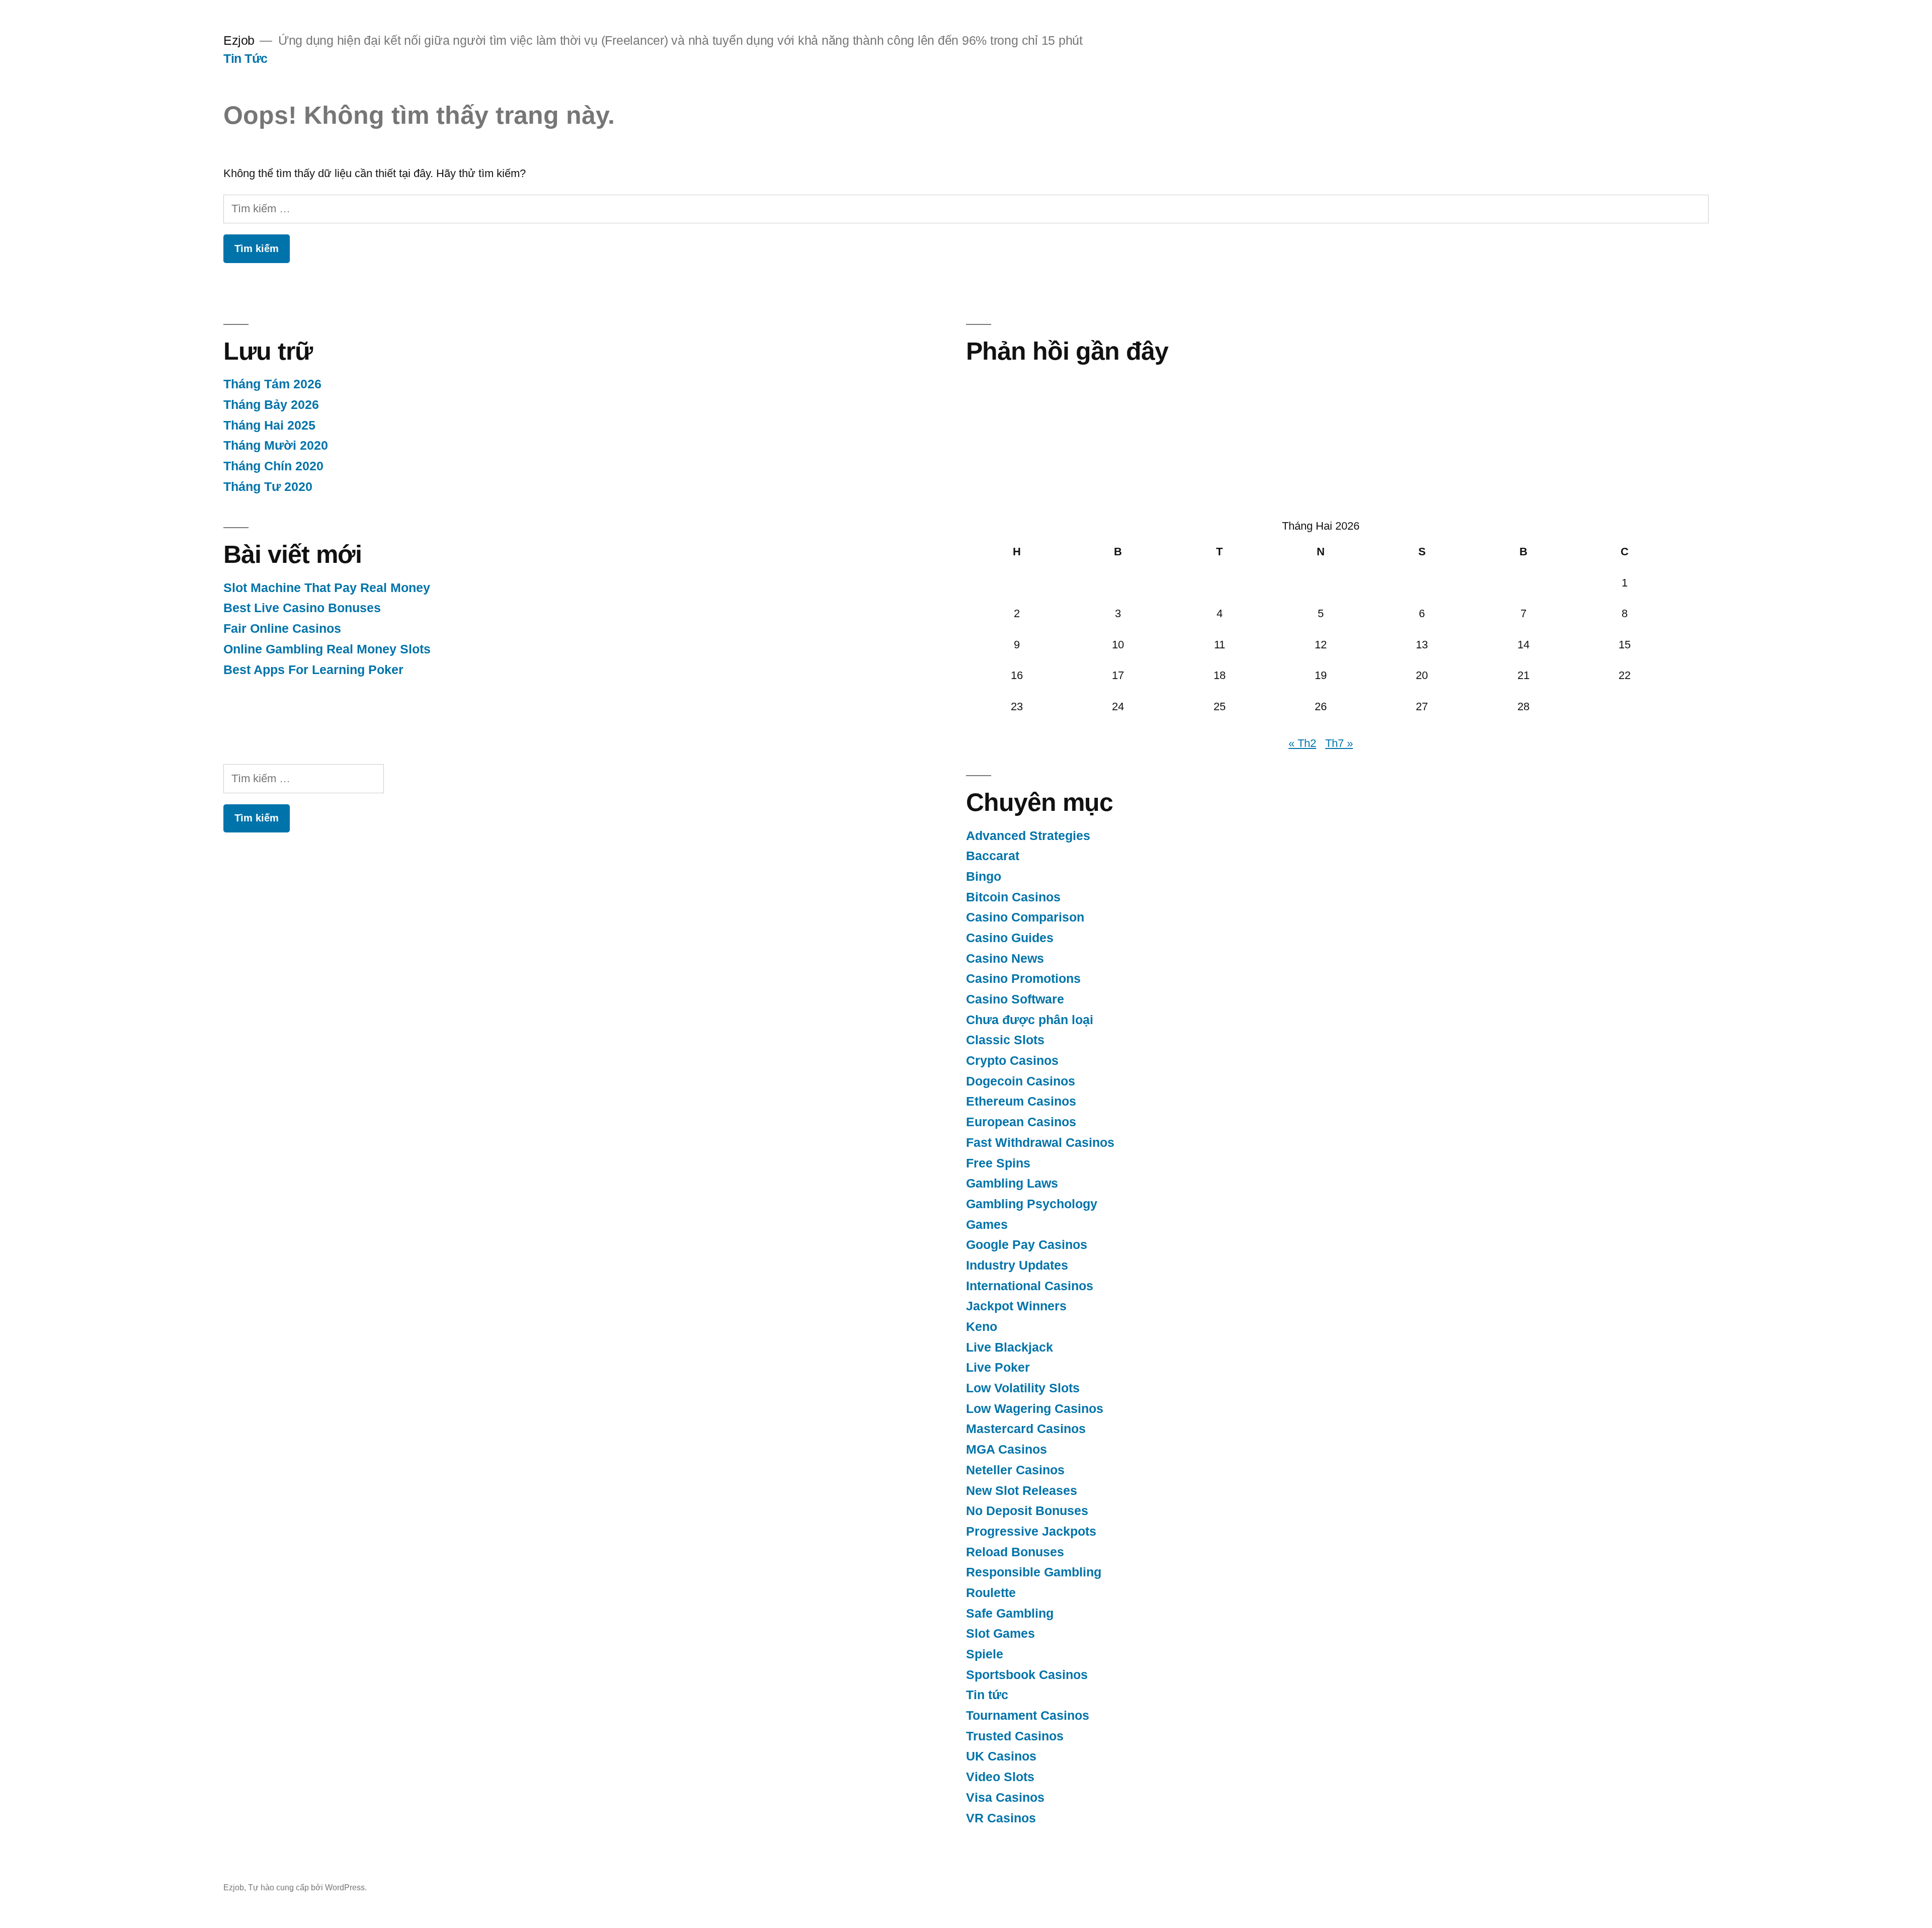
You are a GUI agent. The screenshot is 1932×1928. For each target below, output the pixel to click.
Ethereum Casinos (1021, 1101)
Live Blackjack (1010, 1347)
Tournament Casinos (1028, 1715)
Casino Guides (1010, 938)
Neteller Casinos (1015, 1470)
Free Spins (998, 1163)
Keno (982, 1327)
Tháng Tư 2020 (268, 487)
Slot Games (1000, 1633)
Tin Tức (246, 59)
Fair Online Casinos (282, 628)
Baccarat (993, 856)
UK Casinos (1001, 1756)
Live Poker (998, 1367)
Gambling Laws (1012, 1183)
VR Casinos (1001, 1818)
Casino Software (1015, 999)
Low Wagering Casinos (1035, 1409)
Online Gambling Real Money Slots (327, 649)
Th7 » (1339, 743)
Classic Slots (1005, 1040)
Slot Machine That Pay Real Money (327, 588)
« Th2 (1302, 743)
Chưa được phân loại (1030, 1020)
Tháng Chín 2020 (273, 466)
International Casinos (1030, 1286)
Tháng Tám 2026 (272, 384)
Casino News (1005, 958)
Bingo (984, 876)
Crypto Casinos (1012, 1061)
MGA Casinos (1007, 1449)
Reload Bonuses (1015, 1552)
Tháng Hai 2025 (269, 425)
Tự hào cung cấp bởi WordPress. (307, 1888)
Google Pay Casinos (1027, 1245)
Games (987, 1225)
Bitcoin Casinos (1013, 897)
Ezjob (239, 40)
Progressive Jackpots (1031, 1531)
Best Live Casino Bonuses (302, 608)
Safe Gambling (1010, 1613)
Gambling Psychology (1032, 1204)
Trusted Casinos (1015, 1736)
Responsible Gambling (1034, 1572)
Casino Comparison (1025, 917)
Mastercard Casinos (1026, 1429)
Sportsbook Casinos (1027, 1675)
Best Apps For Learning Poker (313, 670)
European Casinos (1021, 1122)
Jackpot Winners (1016, 1306)
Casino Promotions (1023, 979)
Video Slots (1000, 1777)
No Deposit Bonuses (1027, 1511)
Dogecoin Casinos (1021, 1081)
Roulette (991, 1593)
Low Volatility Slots (1023, 1388)
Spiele (985, 1654)
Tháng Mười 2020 (276, 445)
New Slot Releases (1022, 1491)
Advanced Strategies (1028, 836)
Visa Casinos (1005, 1797)
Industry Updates (1017, 1265)
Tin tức (987, 1695)
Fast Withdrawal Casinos (1040, 1143)
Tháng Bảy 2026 (271, 405)
